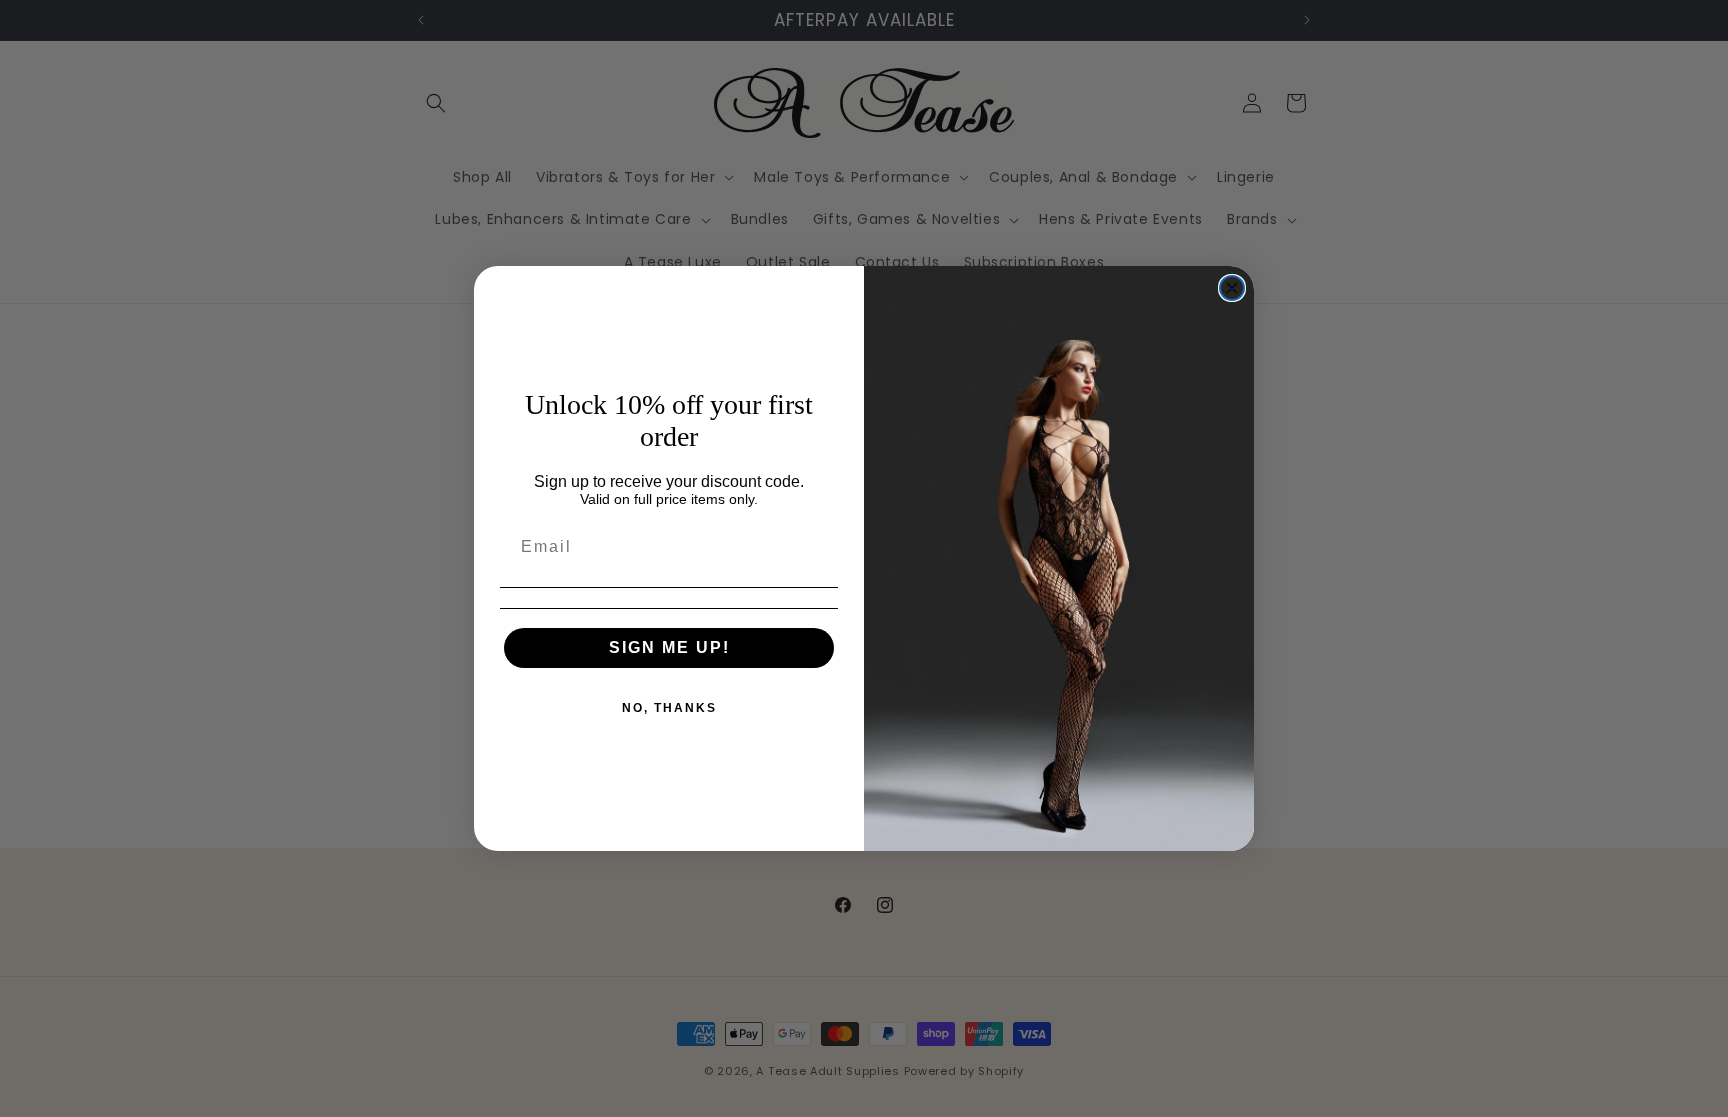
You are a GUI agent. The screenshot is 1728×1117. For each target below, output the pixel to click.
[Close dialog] (1232, 288)
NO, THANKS (669, 708)
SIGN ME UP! (669, 647)
